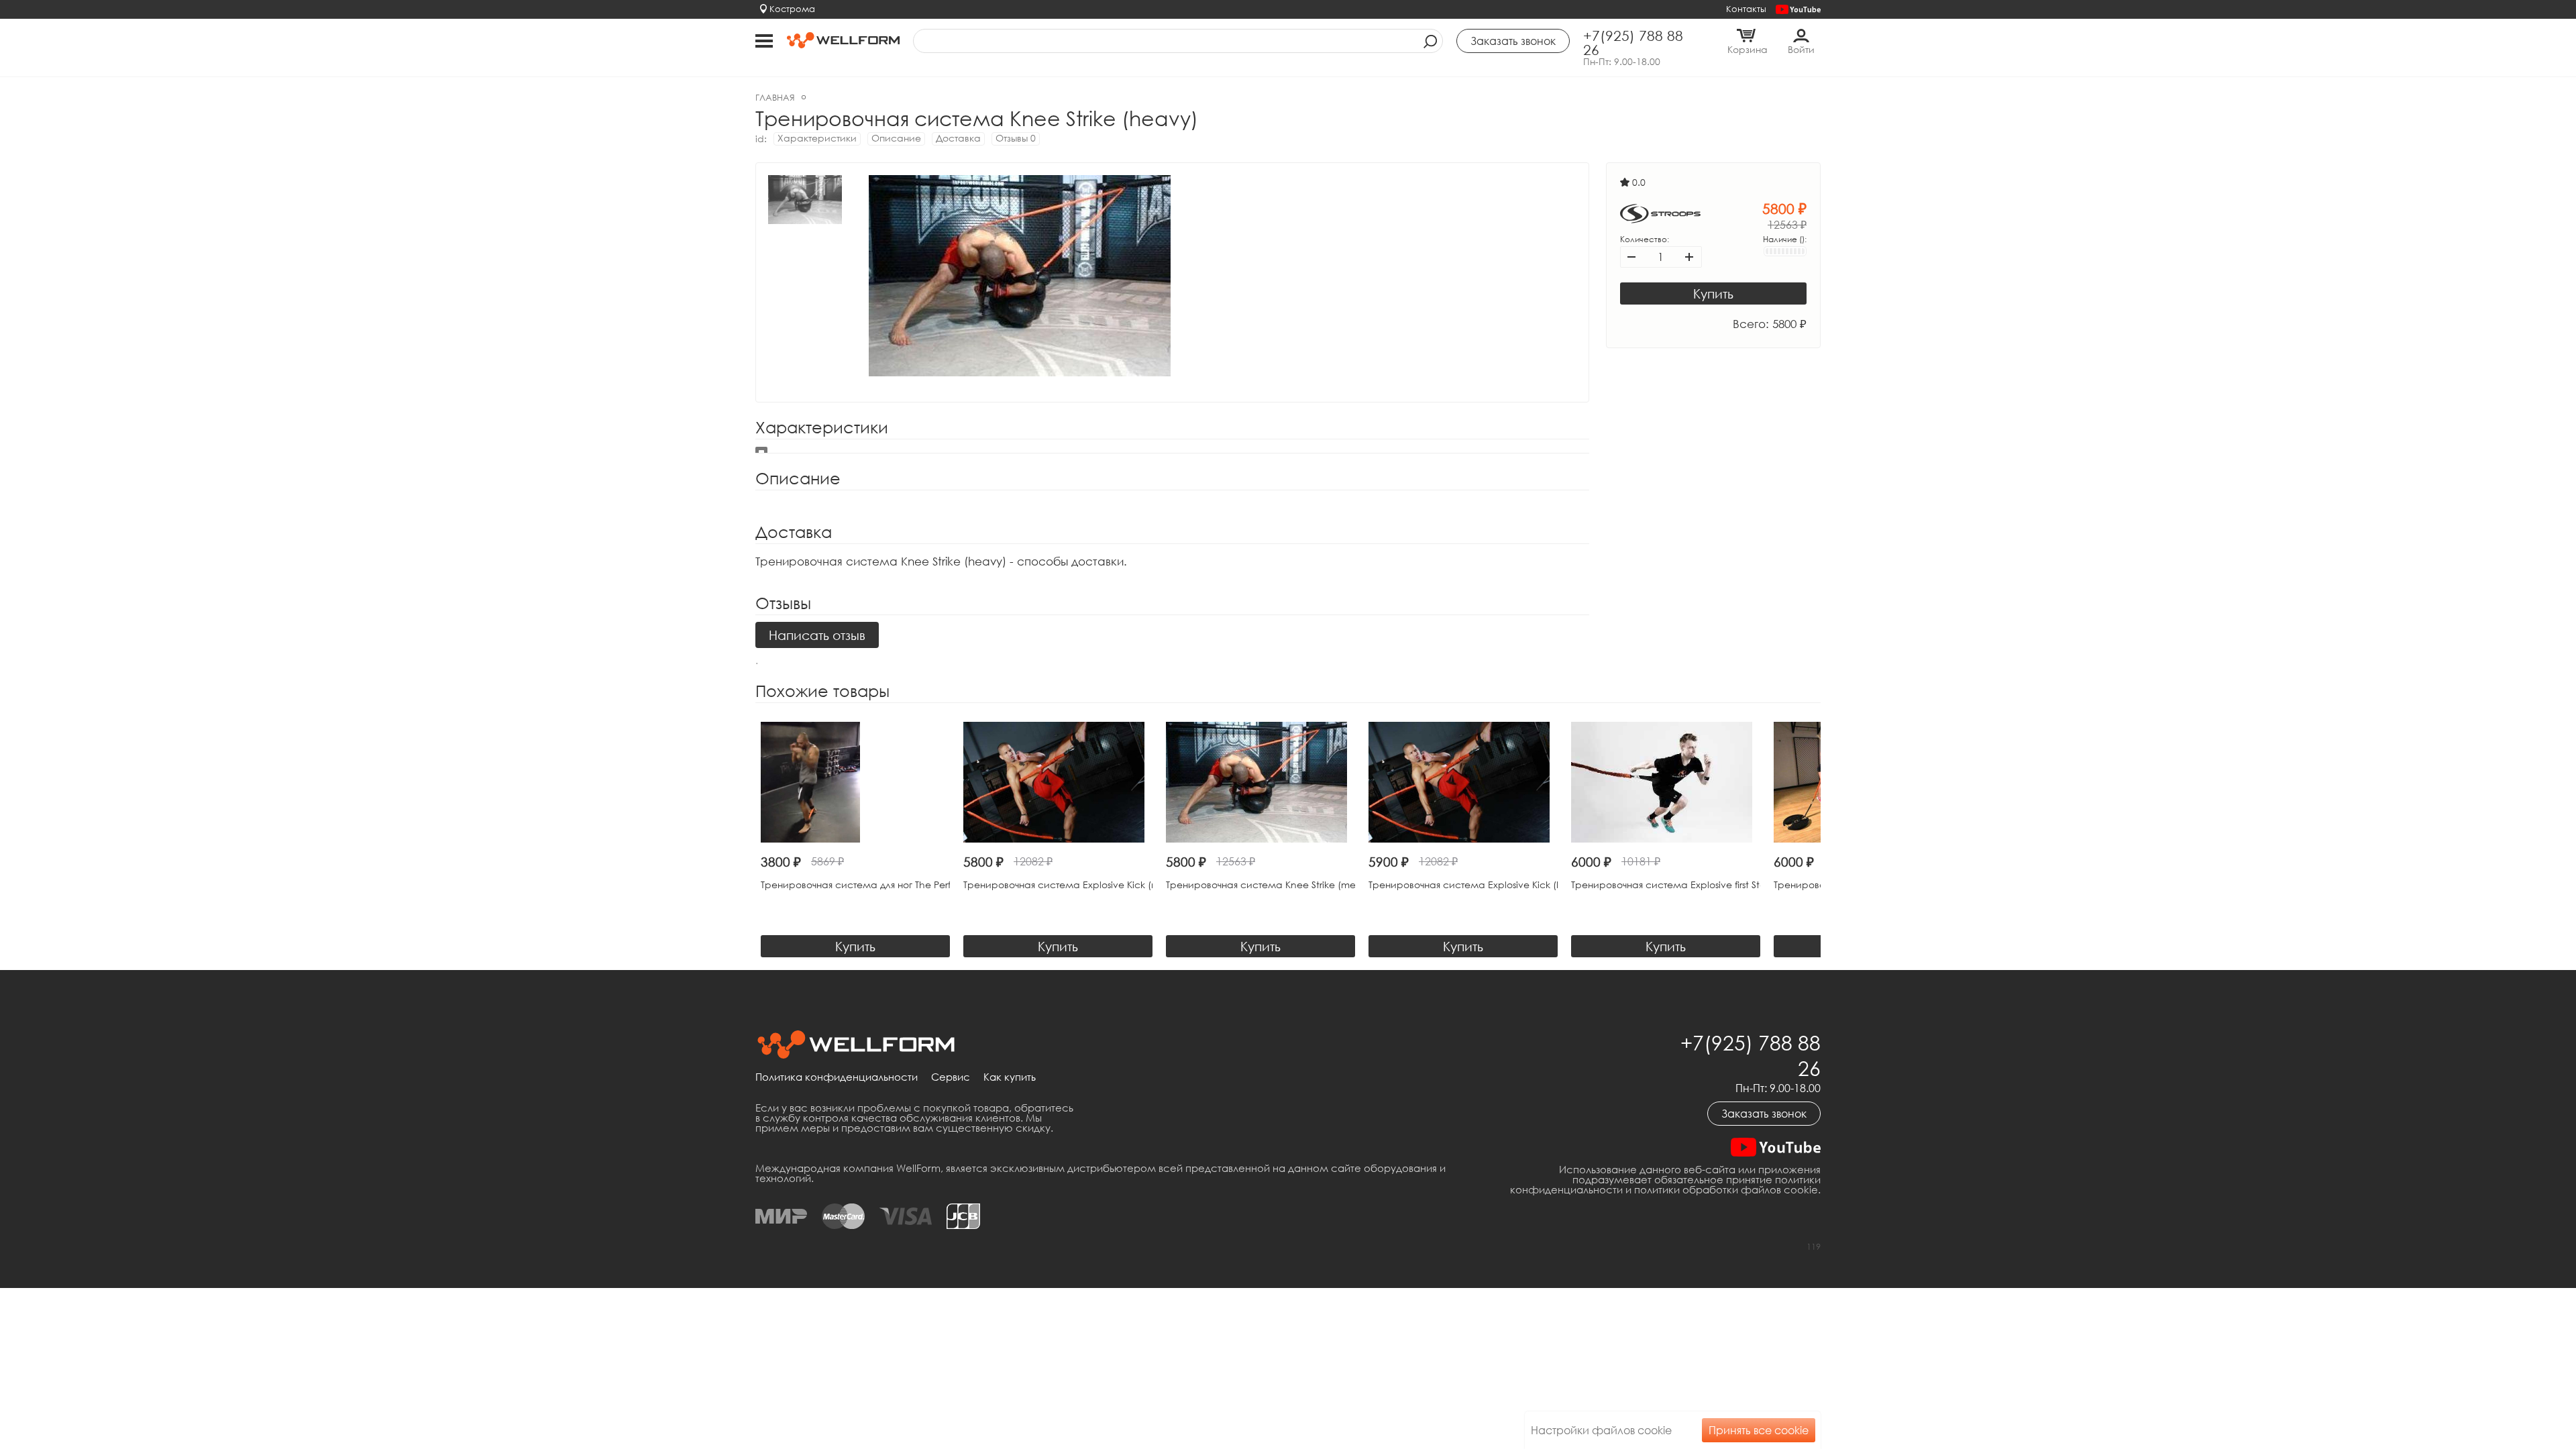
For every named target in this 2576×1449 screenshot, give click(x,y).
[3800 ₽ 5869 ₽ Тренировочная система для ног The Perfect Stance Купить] (855, 782)
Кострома (792, 9)
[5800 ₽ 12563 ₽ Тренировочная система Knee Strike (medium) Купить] (1260, 782)
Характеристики (817, 138)
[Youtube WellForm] (1798, 10)
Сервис (951, 1077)
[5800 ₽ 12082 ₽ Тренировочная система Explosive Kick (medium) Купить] (1058, 782)
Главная (775, 97)
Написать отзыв (817, 635)
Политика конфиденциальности (837, 1077)
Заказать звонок (1764, 1114)
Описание (896, 138)
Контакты (1746, 9)
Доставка (958, 138)
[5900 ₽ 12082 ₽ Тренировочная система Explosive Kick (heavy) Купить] (1463, 782)
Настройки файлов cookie (1601, 1430)
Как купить (1010, 1077)
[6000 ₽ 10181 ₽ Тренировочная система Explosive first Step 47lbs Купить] (1666, 782)
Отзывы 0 (1016, 138)
